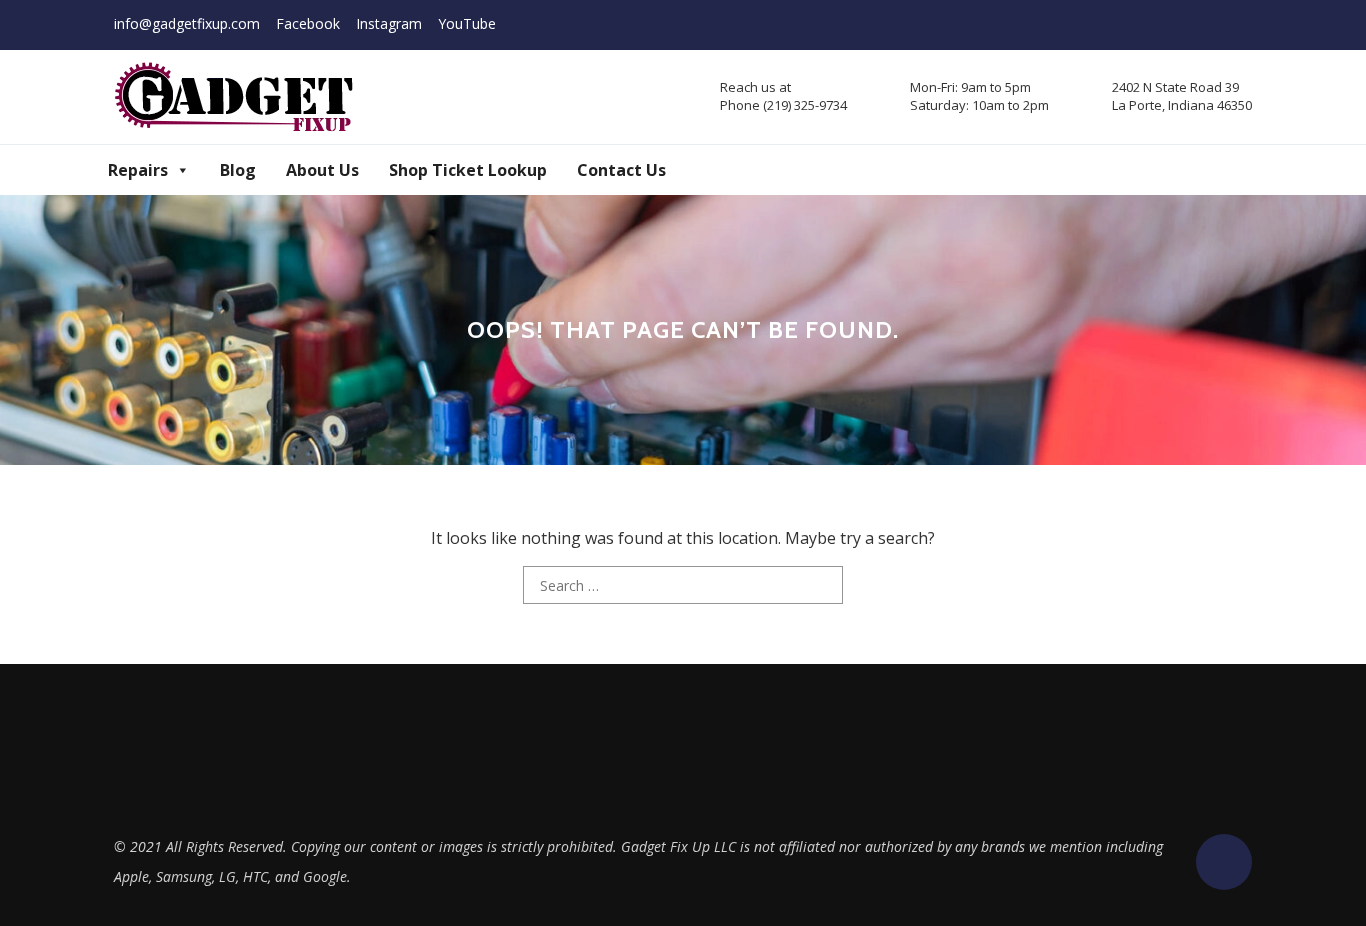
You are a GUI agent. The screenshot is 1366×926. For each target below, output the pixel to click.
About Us (322, 170)
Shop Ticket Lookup (468, 170)
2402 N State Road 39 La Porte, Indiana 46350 (1182, 96)
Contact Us (621, 170)
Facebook (308, 23)
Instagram (389, 23)
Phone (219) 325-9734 (783, 105)
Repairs (138, 170)
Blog (238, 170)
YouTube (467, 23)
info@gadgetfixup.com (187, 23)
